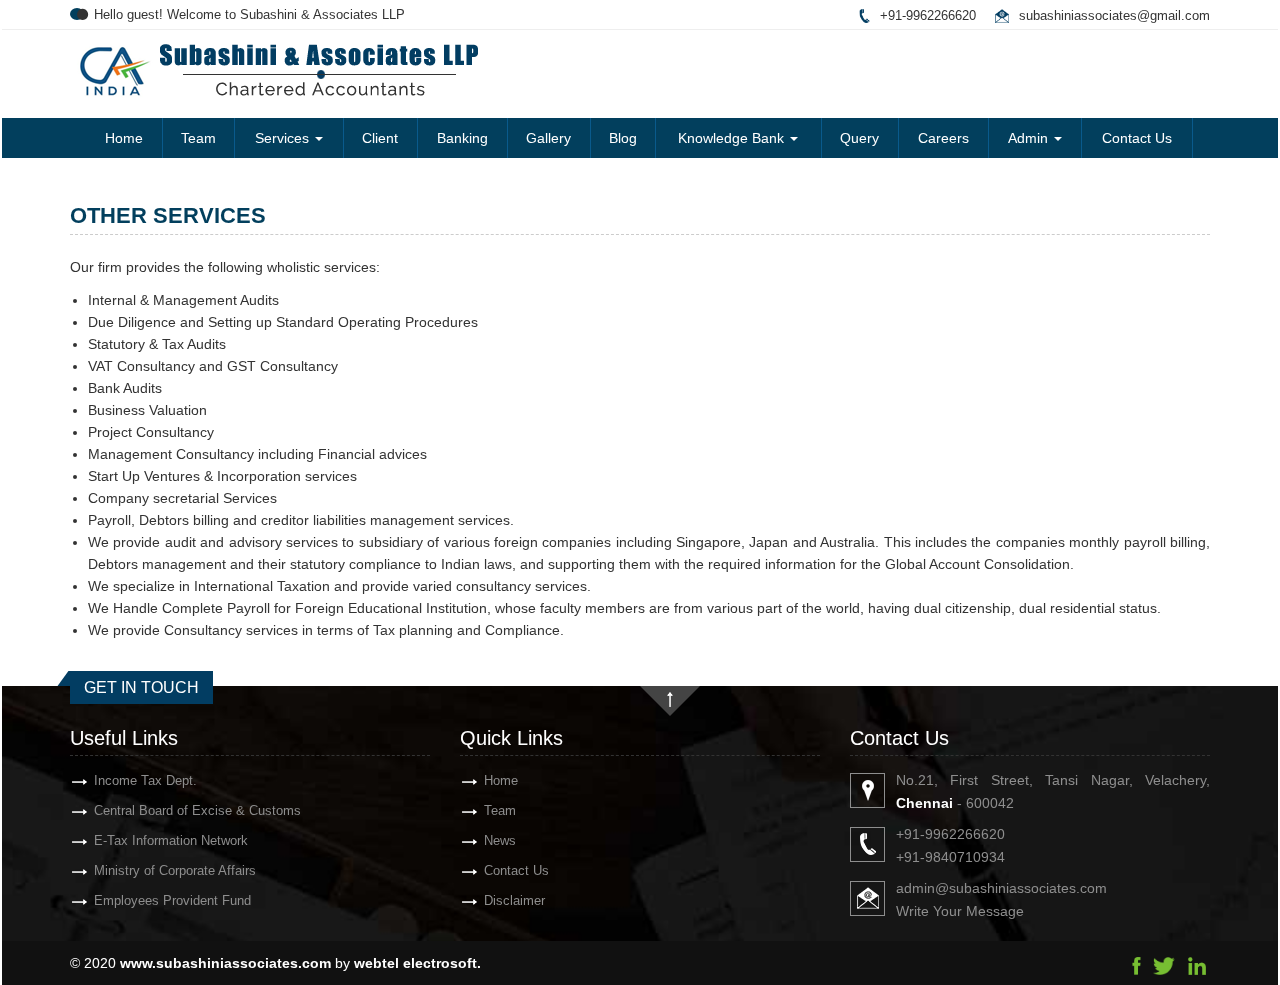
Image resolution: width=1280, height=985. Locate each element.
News (500, 840)
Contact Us (1137, 138)
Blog (623, 138)
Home (124, 138)
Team (198, 138)
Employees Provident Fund (172, 900)
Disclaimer (514, 900)
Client (380, 138)
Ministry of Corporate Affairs (175, 870)
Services (284, 138)
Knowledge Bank (733, 138)
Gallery (548, 138)
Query (859, 138)
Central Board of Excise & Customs (197, 810)
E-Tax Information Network (171, 840)
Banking (462, 138)
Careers (943, 138)
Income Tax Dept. (145, 780)
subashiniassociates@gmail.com (1114, 15)
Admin (1030, 138)
